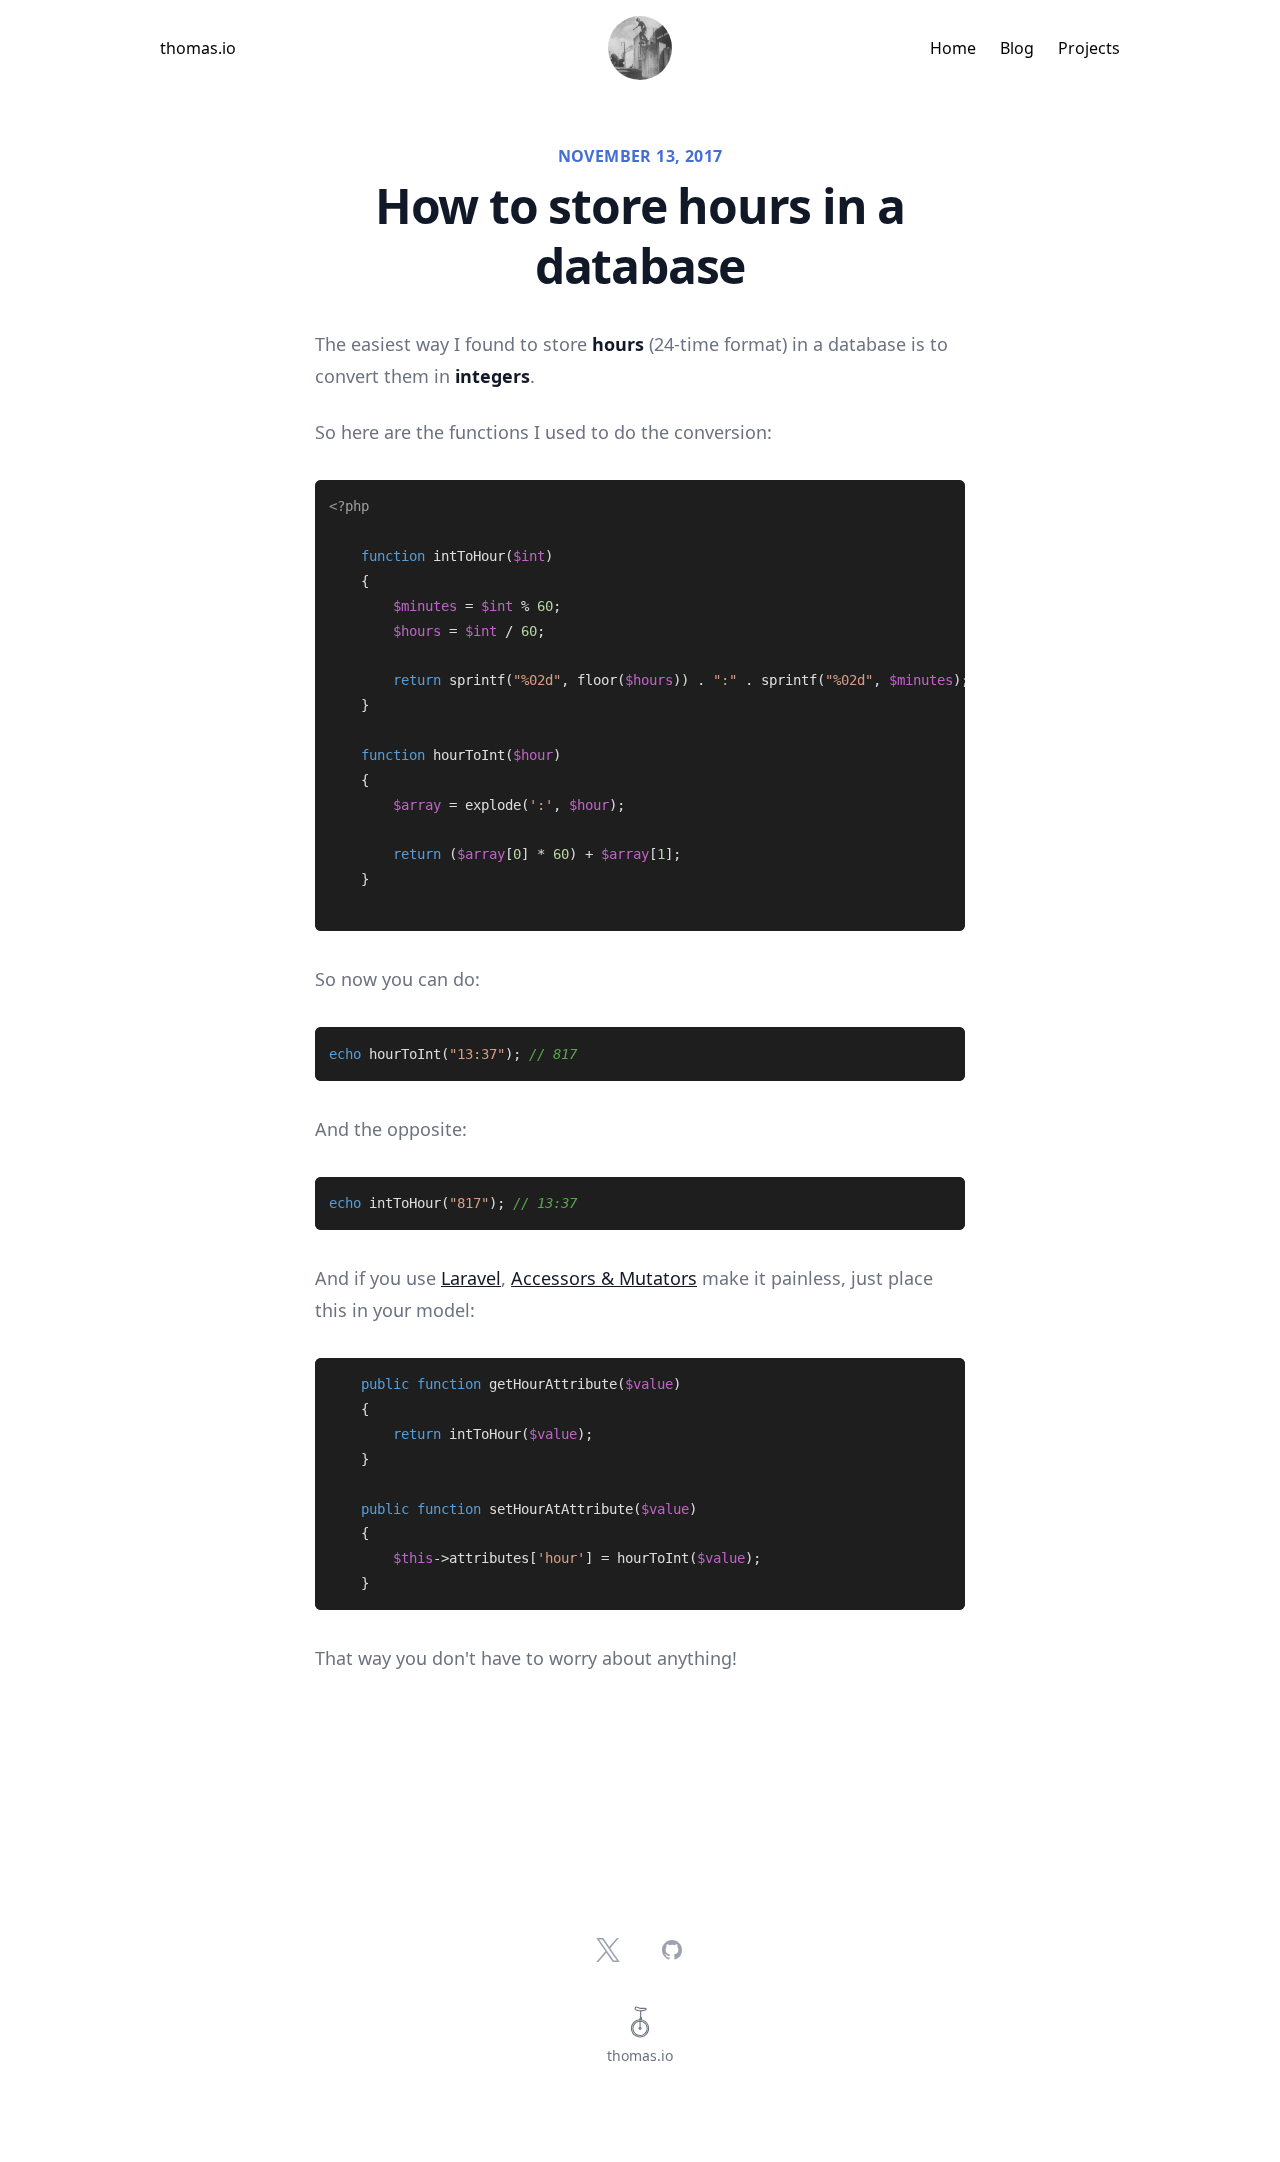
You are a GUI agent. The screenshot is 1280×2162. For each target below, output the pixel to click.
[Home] (640, 48)
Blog (1017, 48)
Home (953, 48)
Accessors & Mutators (604, 1278)
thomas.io (198, 48)
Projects (1089, 48)
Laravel (471, 1278)
